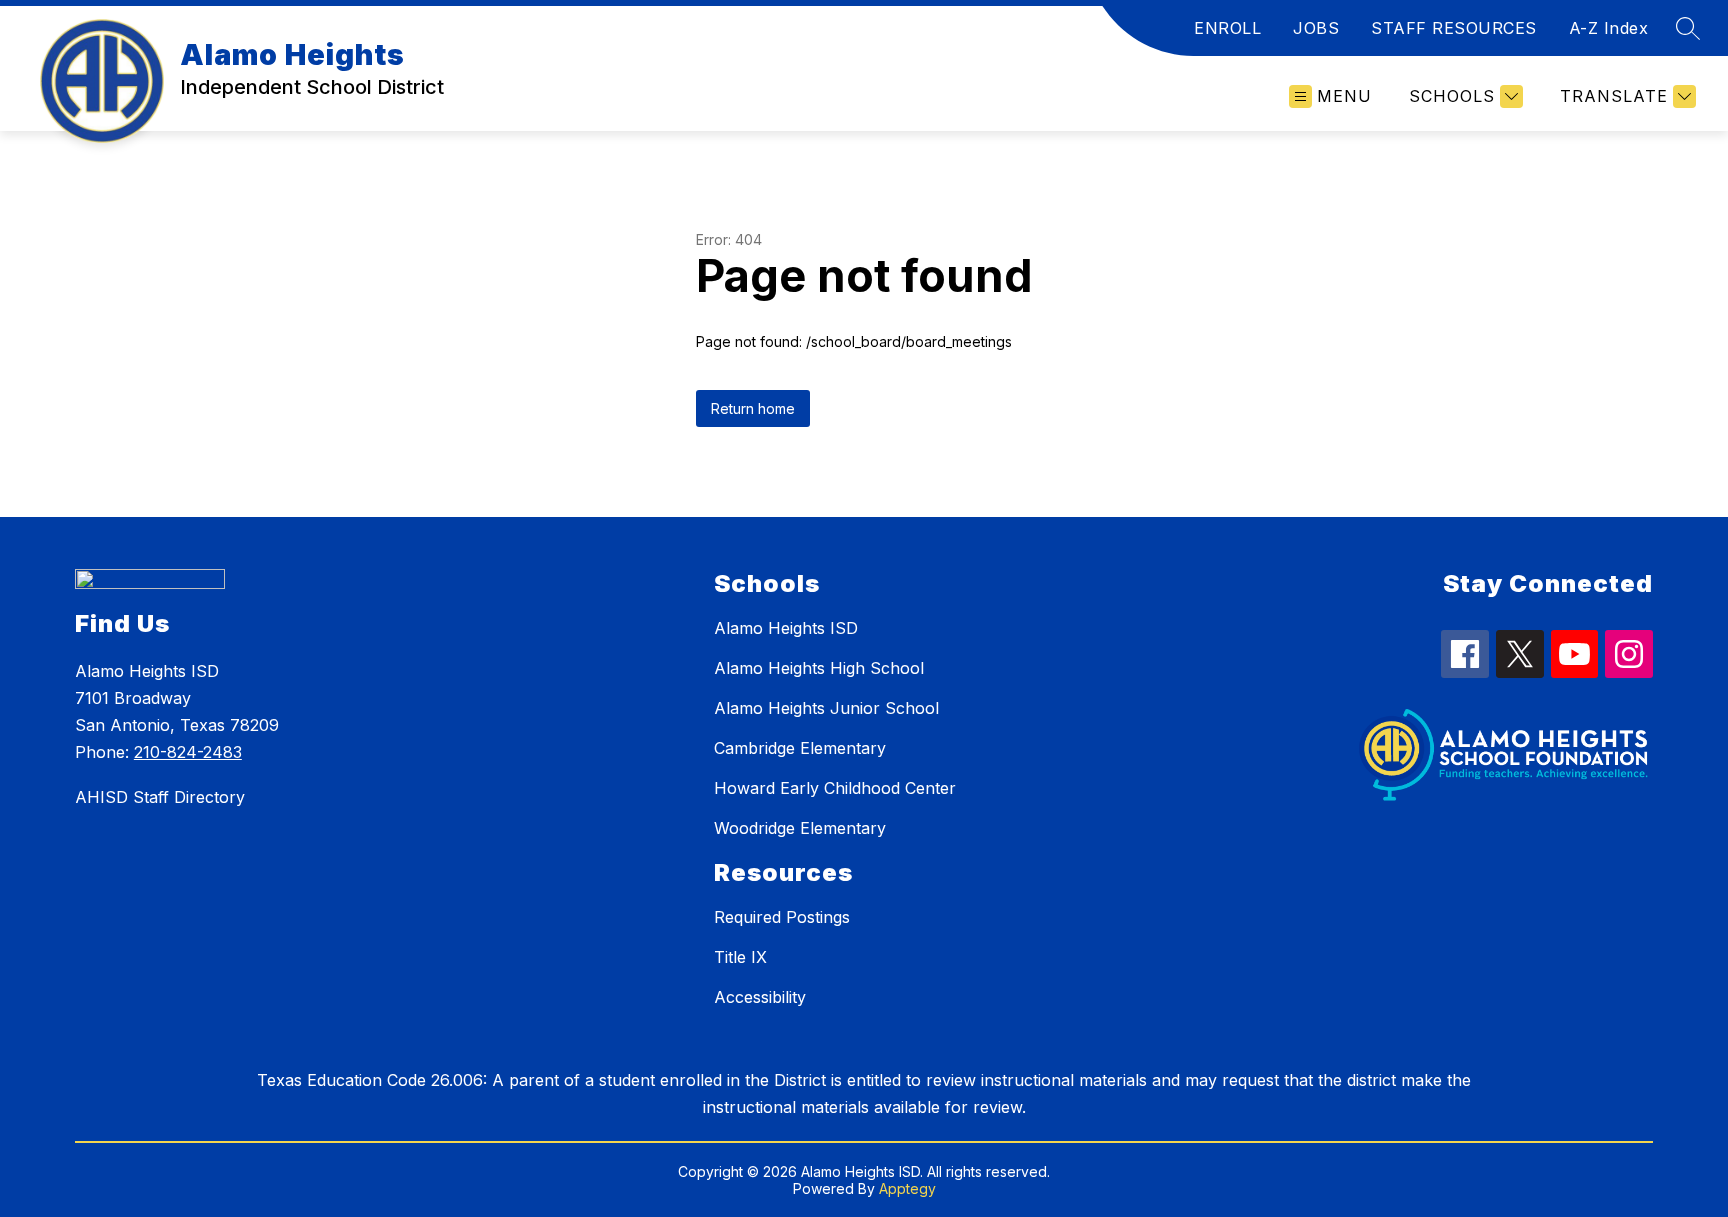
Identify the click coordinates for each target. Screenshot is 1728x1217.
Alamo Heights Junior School (826, 708)
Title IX (740, 957)
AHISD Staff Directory (160, 797)
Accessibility (760, 997)
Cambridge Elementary (800, 748)
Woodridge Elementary (800, 828)
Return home (753, 408)
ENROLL (1227, 28)
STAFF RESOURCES (1454, 28)
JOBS (1316, 28)
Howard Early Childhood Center (835, 788)
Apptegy (907, 1188)
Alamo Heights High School (819, 668)
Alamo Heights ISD (786, 628)
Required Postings (782, 917)
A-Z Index (1609, 28)
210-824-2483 (188, 752)
